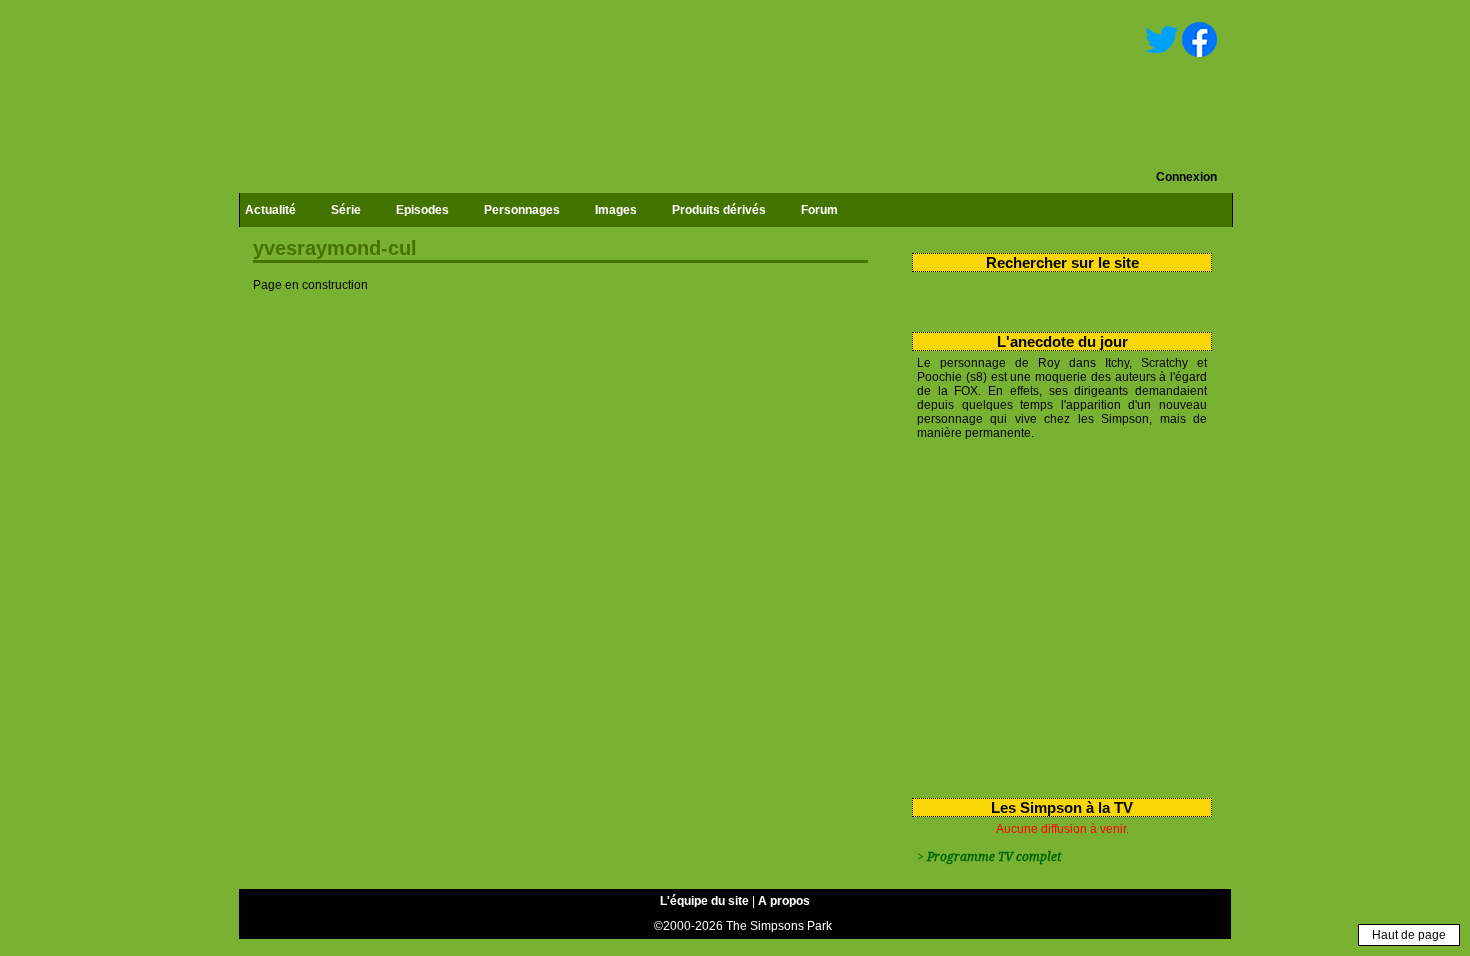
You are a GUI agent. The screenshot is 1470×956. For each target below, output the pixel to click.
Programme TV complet (994, 857)
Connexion (1186, 177)
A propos (784, 901)
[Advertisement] (1054, 615)
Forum (819, 210)
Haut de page (1409, 935)
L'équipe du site (704, 901)
